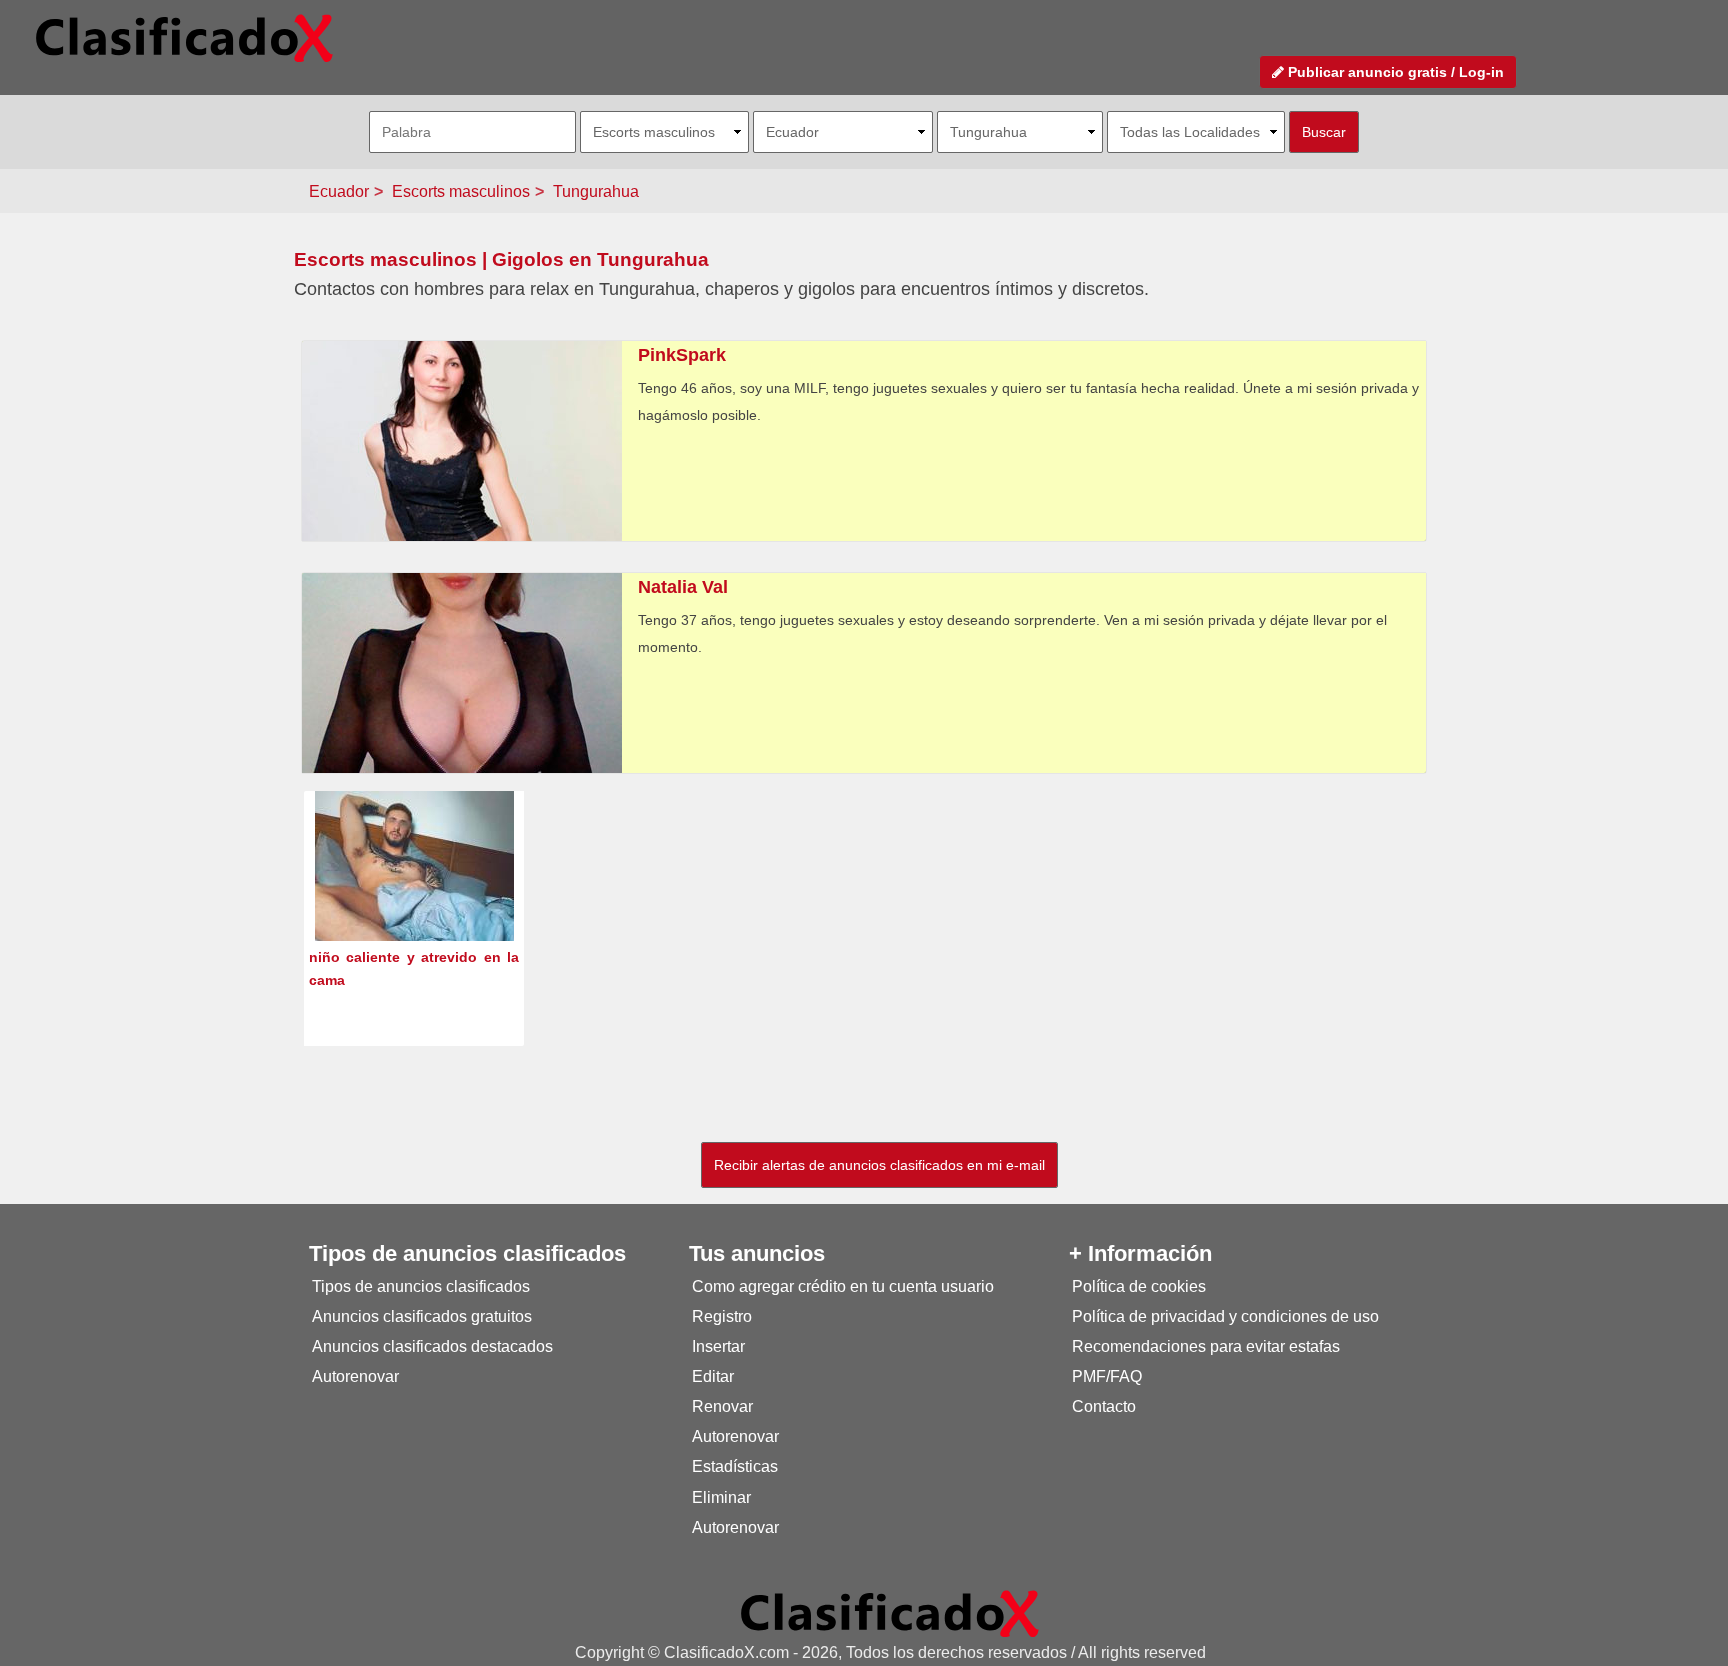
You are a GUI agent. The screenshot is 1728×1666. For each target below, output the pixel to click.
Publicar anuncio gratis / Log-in (1394, 72)
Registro (722, 1316)
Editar (713, 1376)
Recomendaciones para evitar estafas (1206, 1346)
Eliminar (721, 1497)
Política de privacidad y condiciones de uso (1225, 1316)
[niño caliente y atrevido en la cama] (414, 902)
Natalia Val (683, 587)
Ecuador (339, 191)
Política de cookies (1139, 1286)
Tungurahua (596, 191)
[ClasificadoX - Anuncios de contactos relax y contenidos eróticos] (890, 1612)
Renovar (722, 1406)
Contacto (1104, 1406)
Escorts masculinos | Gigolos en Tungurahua (501, 259)
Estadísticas (735, 1466)
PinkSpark (682, 355)
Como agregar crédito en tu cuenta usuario (843, 1286)
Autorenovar (355, 1376)
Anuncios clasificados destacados (432, 1346)
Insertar (718, 1346)
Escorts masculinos (461, 191)
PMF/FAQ (1107, 1376)
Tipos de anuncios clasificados (421, 1286)
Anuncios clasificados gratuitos (422, 1316)
